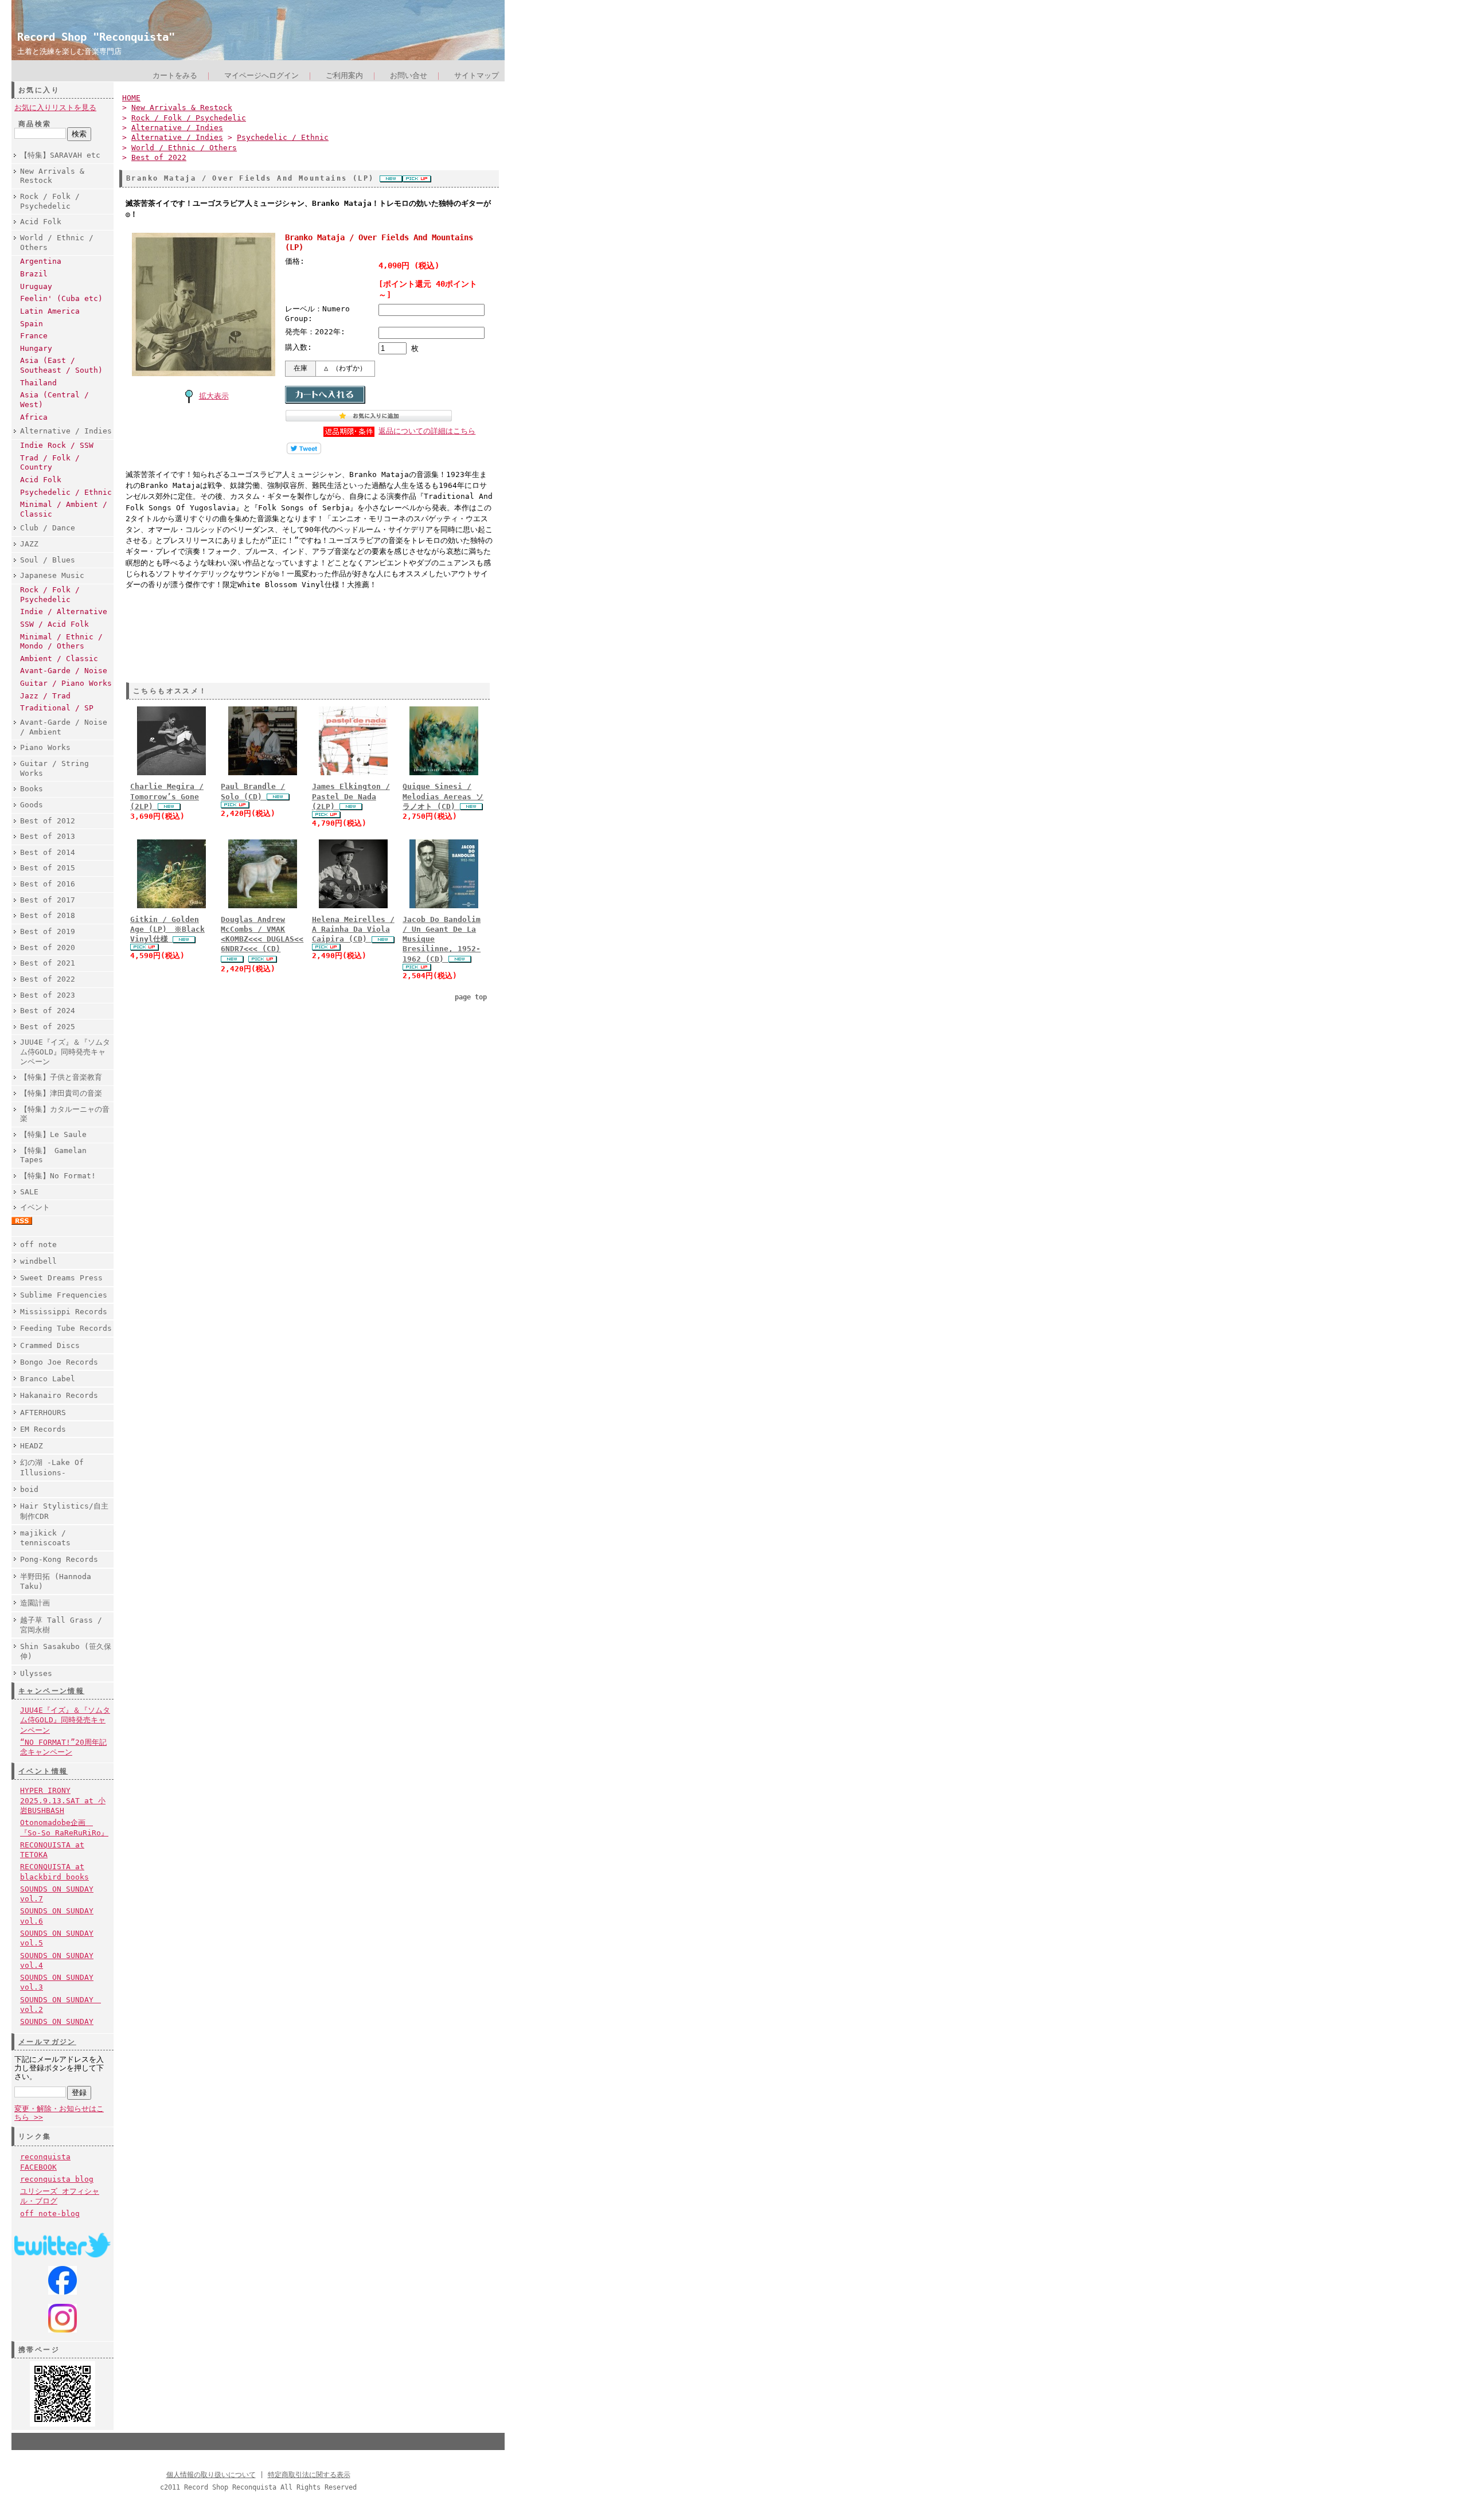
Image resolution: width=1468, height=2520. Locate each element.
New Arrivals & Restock (52, 176)
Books (32, 789)
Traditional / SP (57, 708)
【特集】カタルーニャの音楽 (65, 1114)
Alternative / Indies (66, 431)
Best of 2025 (48, 1027)
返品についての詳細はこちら (427, 431)
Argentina (41, 261)
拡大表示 (214, 396)
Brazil (34, 274)
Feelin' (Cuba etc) (61, 298)
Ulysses (36, 1673)
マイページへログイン (261, 75)
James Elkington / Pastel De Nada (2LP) (351, 796)
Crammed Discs (50, 1345)
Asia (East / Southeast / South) (61, 365)
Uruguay (36, 286)
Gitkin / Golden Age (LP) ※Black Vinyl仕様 (167, 929)
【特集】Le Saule (53, 1134)
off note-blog (50, 2214)
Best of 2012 (48, 821)
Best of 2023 (48, 995)
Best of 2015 (48, 868)
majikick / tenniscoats (45, 1538)
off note (38, 1245)
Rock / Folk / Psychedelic (50, 201)
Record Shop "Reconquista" (96, 37)
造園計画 (35, 1603)
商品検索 (35, 124)
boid (29, 1489)
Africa (34, 417)
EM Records (43, 1429)
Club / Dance (48, 528)
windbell (38, 1261)
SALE (29, 1192)
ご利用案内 (344, 75)
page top (471, 997)
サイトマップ (477, 75)
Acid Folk (41, 222)
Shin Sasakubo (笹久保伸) (66, 1651)
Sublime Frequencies (64, 1295)
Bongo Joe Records (59, 1362)
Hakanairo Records (59, 1395)
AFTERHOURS (43, 1413)
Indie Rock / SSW (57, 445)
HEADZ (32, 1446)
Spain (32, 324)
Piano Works (45, 747)
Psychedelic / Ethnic (66, 492)
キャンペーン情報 (51, 1691)
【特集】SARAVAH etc (60, 155)
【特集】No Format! (58, 1176)
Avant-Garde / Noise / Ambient (64, 727)
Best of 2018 (48, 915)
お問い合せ (409, 75)
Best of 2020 (48, 948)
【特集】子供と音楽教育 (61, 1077)
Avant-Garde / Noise (64, 671)
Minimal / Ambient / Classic (64, 509)
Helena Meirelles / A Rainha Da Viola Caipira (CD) (353, 929)
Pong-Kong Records (59, 1559)
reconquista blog (57, 2179)
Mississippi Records (64, 1312)
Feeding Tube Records (66, 1328)
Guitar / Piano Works (66, 683)
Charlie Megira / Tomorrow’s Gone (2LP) (167, 796)
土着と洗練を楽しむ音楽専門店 (69, 51)
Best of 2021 (48, 963)
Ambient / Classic (59, 659)
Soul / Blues (48, 560)
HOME (131, 98)
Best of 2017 (48, 900)
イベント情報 (43, 1771)
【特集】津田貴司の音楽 (61, 1093)
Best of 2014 (48, 852)
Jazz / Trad (45, 696)
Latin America (50, 311)
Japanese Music (52, 575)
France (34, 336)
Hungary (36, 348)
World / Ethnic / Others (57, 243)
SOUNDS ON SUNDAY (57, 2021)
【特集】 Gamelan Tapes (53, 1155)
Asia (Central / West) (54, 400)
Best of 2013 (48, 836)
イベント (35, 1207)
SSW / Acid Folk (54, 624)
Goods (32, 805)
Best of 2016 (48, 884)
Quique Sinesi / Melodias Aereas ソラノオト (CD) (443, 796)
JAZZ (29, 544)
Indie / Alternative (64, 612)
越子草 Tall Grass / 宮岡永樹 (61, 1625)
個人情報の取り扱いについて (211, 2475)
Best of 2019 (48, 931)
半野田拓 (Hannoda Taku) (56, 1581)
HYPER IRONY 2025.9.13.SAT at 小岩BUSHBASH (63, 1800)
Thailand (38, 383)
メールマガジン (47, 2042)
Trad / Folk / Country (50, 463)
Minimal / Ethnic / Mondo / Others (61, 642)
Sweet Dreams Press (61, 1278)
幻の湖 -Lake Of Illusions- (52, 1467)
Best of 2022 (48, 979)
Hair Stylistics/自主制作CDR (64, 1511)
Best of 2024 (48, 1011)
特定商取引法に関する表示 (309, 2475)
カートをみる (175, 75)
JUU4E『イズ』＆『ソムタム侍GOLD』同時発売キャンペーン (65, 1052)
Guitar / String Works (54, 768)
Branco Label (48, 1379)
